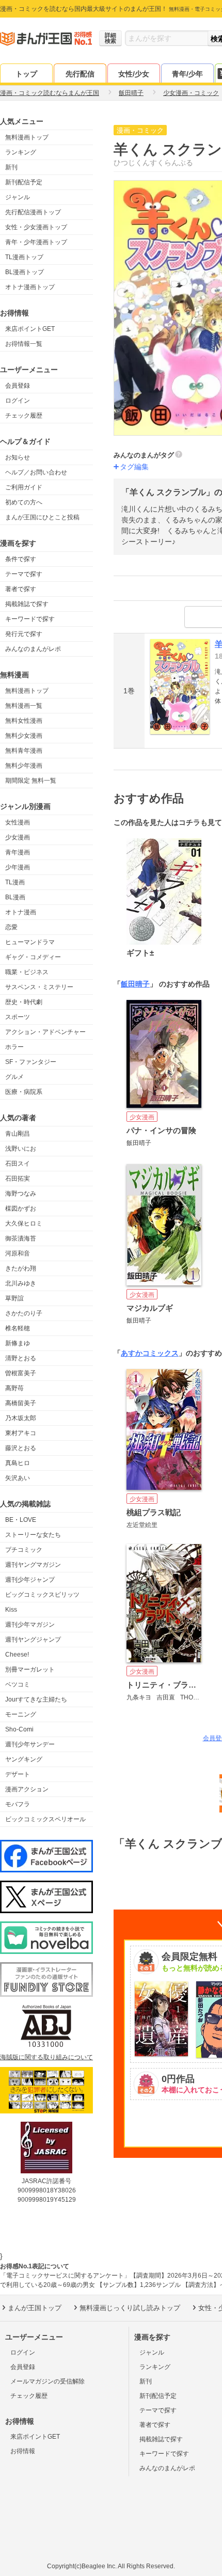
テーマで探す (24, 574)
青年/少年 (187, 74)
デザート (18, 1774)
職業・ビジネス (27, 972)
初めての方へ (24, 502)
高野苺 (14, 1388)
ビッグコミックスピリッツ (42, 1595)
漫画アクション (27, 1789)
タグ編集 (134, 467)
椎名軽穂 (18, 1328)
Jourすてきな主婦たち (36, 1699)
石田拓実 (18, 1179)
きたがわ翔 (21, 1268)
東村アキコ (21, 1433)
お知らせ (18, 457)
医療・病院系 (24, 1092)
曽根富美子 (21, 1373)
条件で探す (21, 559)
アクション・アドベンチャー (45, 1032)
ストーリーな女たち (33, 1535)
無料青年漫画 (24, 751)
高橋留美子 (21, 1403)
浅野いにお (21, 1149)
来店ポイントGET (30, 329)
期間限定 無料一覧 (31, 781)
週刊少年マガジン (30, 1625)
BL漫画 (15, 897)
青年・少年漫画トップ (36, 242)
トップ (26, 74)
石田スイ (18, 1164)
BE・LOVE (21, 1520)
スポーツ (18, 1017)
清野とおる (21, 1358)
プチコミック (24, 1550)
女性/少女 (134, 74)
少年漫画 (18, 867)
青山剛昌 (18, 1134)
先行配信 (80, 74)
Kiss (11, 1610)
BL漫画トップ (25, 272)
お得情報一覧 (24, 344)
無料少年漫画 (24, 766)
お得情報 (23, 2451)
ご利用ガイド (24, 487)
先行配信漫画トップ (33, 212)
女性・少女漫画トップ (36, 227)
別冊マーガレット (30, 1669)
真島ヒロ (18, 1463)
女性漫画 (18, 822)
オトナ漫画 (21, 912)
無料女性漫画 (24, 721)
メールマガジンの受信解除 (47, 2381)
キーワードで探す (30, 619)
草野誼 (14, 1298)
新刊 (11, 167)
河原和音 (18, 1253)
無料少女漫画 (24, 736)
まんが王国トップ (35, 2308)
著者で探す (21, 589)
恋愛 (11, 927)
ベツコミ (18, 1684)
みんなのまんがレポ (33, 649)
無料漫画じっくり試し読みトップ (130, 2308)
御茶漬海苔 (21, 1238)
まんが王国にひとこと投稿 (42, 517)
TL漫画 (15, 882)
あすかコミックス (150, 1353)
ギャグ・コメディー (33, 957)
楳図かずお (21, 1209)
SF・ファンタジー (31, 1062)
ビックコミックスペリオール (45, 1819)
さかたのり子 (24, 1313)
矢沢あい (18, 1478)
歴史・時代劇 (24, 1002)
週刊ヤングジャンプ (33, 1640)
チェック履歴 (24, 416)
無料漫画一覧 (24, 706)
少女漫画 (18, 837)
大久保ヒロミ (24, 1223)
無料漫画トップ (27, 137)
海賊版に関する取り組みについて (46, 2057)
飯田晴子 (135, 984)
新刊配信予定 (24, 182)
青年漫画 (18, 852)
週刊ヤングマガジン (33, 1565)
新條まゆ (18, 1343)
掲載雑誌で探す (27, 604)
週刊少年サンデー (30, 1744)
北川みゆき (21, 1283)
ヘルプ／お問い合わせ (36, 472)
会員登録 (18, 386)
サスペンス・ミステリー (39, 987)
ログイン (18, 401)
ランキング (21, 152)
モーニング (21, 1714)
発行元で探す (24, 634)
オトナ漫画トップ (30, 287)
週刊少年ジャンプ (30, 1580)
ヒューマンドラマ (30, 942)
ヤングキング (24, 1759)
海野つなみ (21, 1194)
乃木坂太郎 (21, 1418)
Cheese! (17, 1655)
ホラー (14, 1047)
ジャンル (18, 197)
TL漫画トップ (24, 257)
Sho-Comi (19, 1729)
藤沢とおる (21, 1448)
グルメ (14, 1077)
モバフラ (18, 1804)
